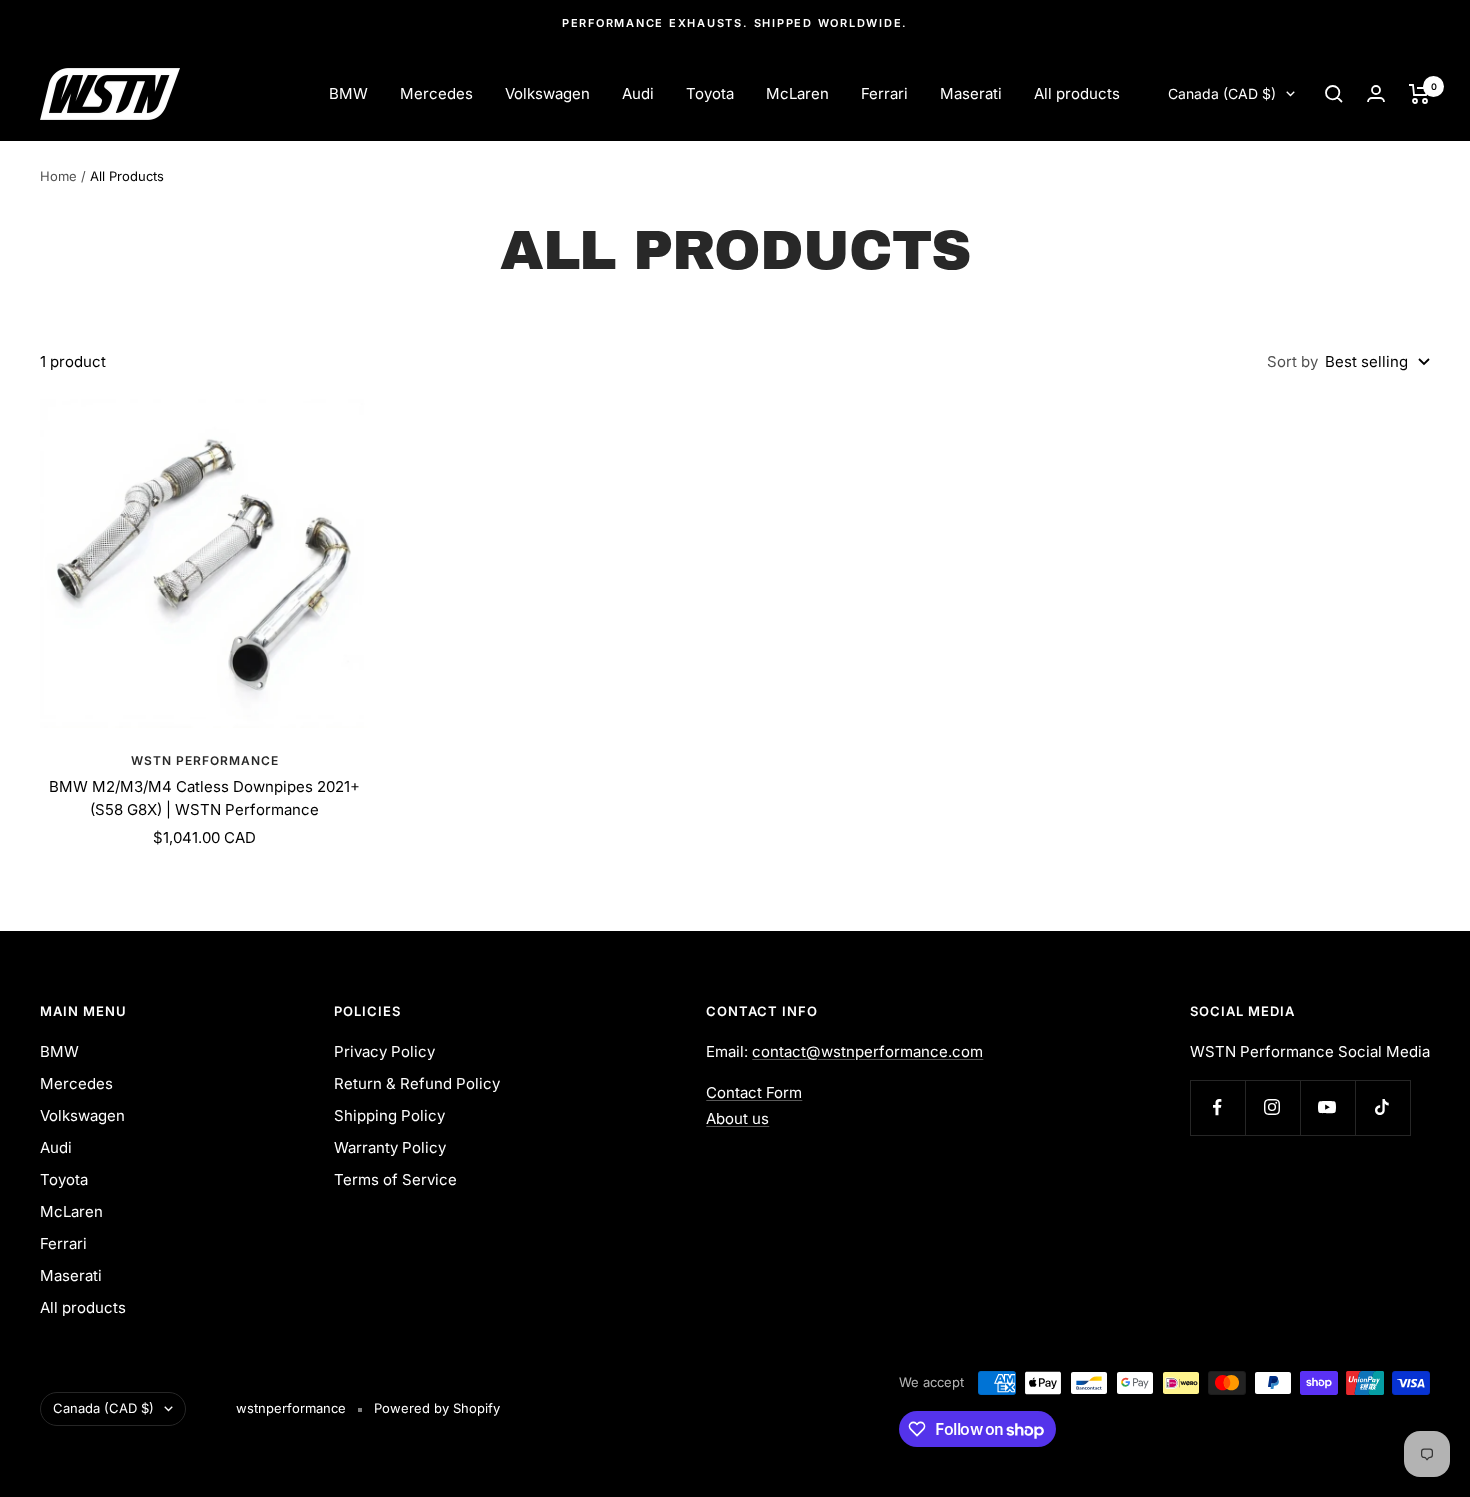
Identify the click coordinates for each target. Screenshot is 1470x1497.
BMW (348, 93)
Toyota (710, 93)
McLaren (797, 93)
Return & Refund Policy (417, 1083)
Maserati (971, 93)
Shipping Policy (389, 1115)
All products (1077, 93)
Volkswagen (547, 93)
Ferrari (884, 93)
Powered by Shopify (437, 1408)
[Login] (1376, 93)
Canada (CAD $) (1222, 93)
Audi (638, 93)
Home (58, 176)
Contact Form (754, 1092)
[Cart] (1419, 94)
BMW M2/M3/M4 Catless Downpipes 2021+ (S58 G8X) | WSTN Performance (204, 798)
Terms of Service (395, 1179)
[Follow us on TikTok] (1382, 1107)
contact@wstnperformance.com (867, 1051)
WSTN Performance (205, 760)
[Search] (1334, 94)
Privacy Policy (384, 1051)
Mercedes (436, 93)
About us (737, 1118)
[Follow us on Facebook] (1217, 1107)
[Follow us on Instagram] (1272, 1107)
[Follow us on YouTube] (1327, 1107)
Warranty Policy (390, 1147)
